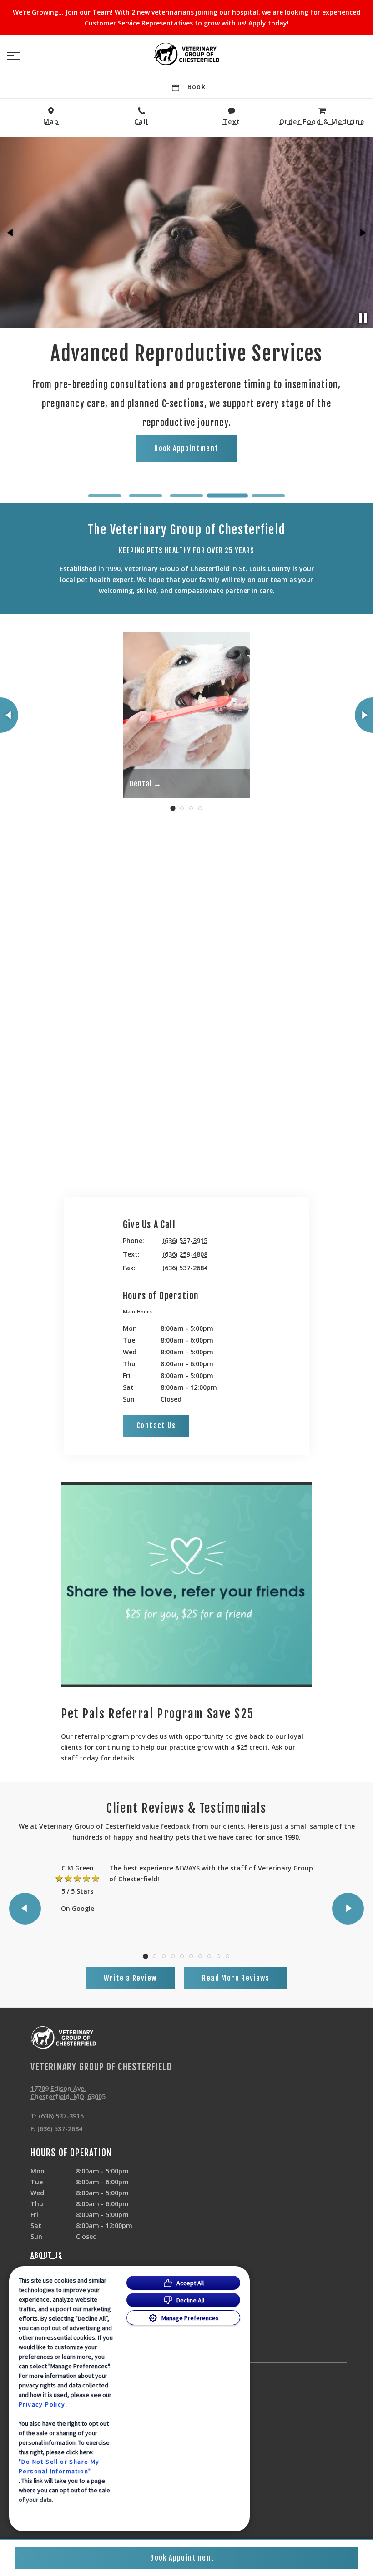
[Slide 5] (268, 495)
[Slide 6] (191, 1956)
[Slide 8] (209, 1956)
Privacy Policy (42, 2404)
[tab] (140, 1313)
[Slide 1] (105, 496)
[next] (362, 233)
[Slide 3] (186, 496)
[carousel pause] (363, 318)
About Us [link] (46, 2255)
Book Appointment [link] (186, 435)
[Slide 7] (200, 1956)
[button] (14, 56)
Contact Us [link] (156, 1426)
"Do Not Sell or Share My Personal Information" (59, 2466)
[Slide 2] (146, 496)
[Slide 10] (227, 1956)
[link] (186, 54)
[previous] (11, 233)
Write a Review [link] (130, 1978)
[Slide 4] (227, 496)
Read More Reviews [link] (236, 1978)
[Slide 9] (218, 1956)
